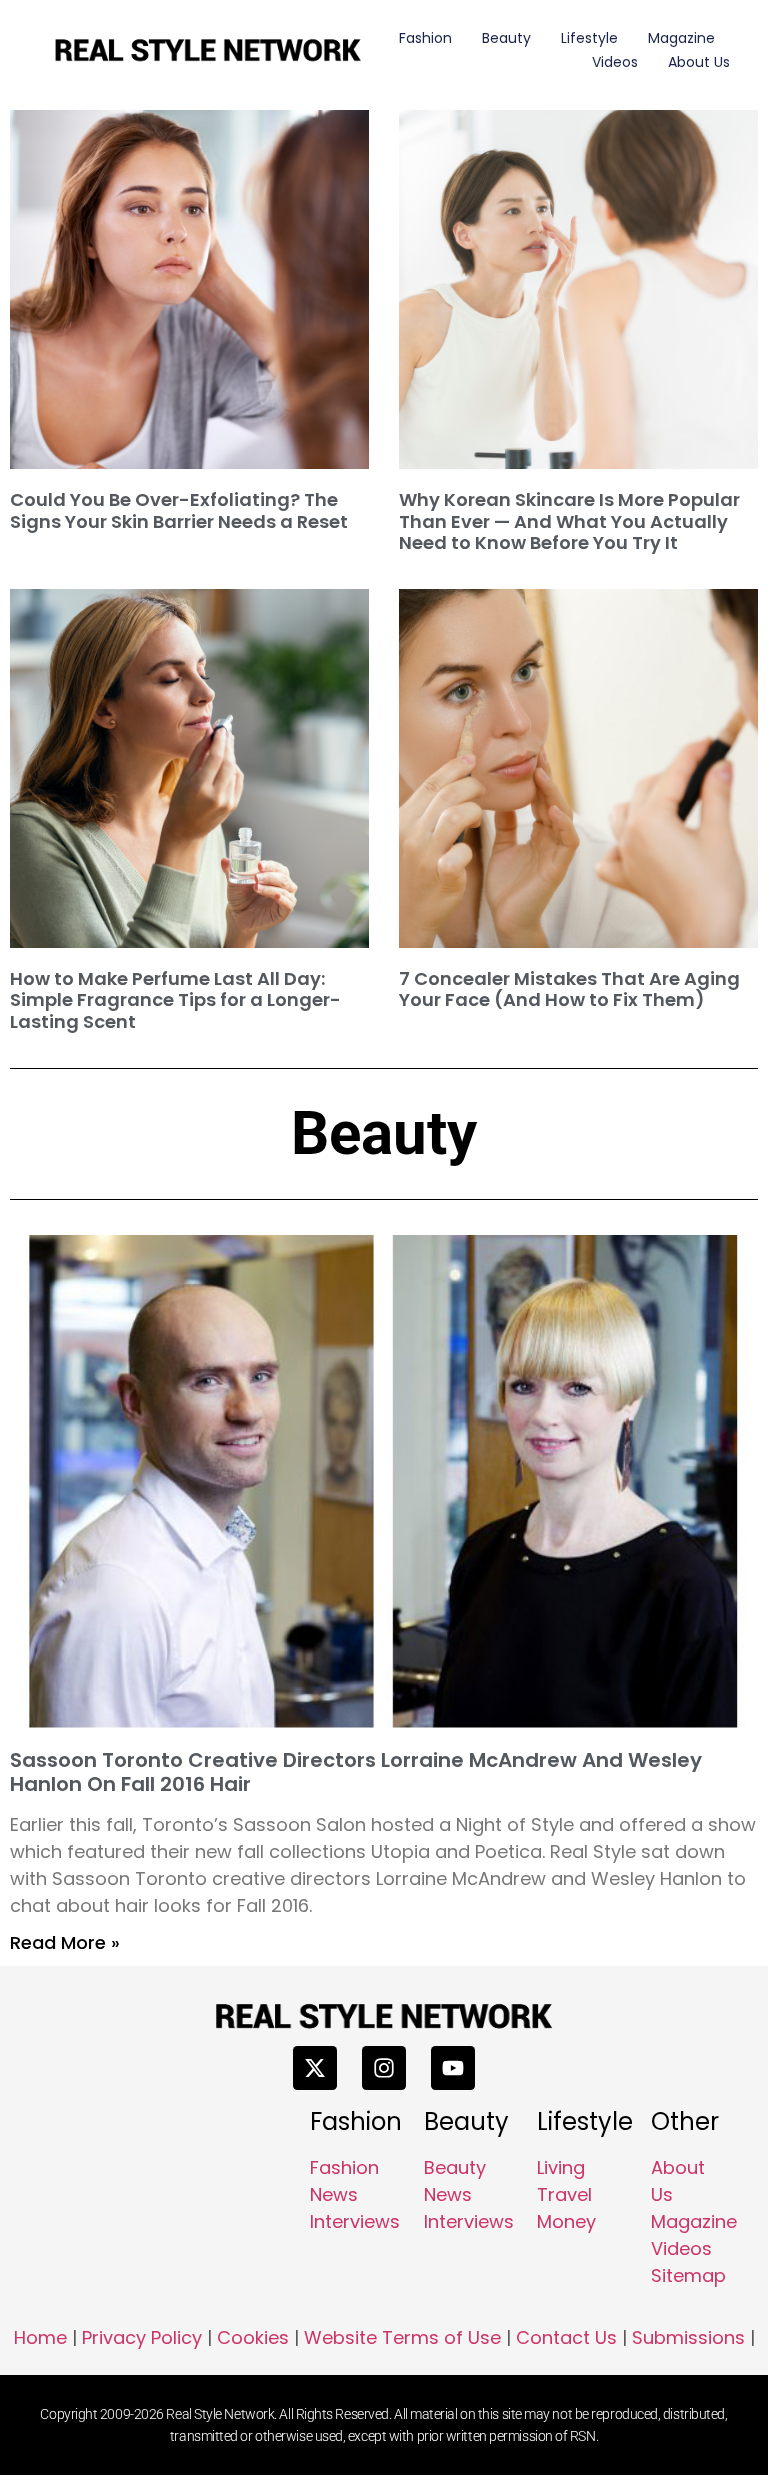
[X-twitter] (315, 2068)
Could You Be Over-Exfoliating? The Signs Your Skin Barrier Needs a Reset (179, 510)
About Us (699, 62)
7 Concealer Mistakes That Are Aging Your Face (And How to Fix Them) (569, 989)
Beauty (506, 38)
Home (40, 2337)
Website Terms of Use (402, 2337)
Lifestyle (589, 38)
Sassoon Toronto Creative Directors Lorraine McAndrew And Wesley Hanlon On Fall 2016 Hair (356, 1772)
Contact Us (566, 2337)
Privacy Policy (142, 2337)
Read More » (65, 1942)
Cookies (253, 2337)
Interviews (355, 2221)
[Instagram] (384, 2068)
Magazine (681, 38)
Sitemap (688, 2275)
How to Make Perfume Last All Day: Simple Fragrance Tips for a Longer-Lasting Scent (175, 1000)
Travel (564, 2194)
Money (566, 2221)
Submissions (688, 2337)
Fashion (425, 38)
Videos (615, 62)
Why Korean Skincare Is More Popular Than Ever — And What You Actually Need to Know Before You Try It (569, 521)
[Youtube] (453, 2068)
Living (561, 2167)
